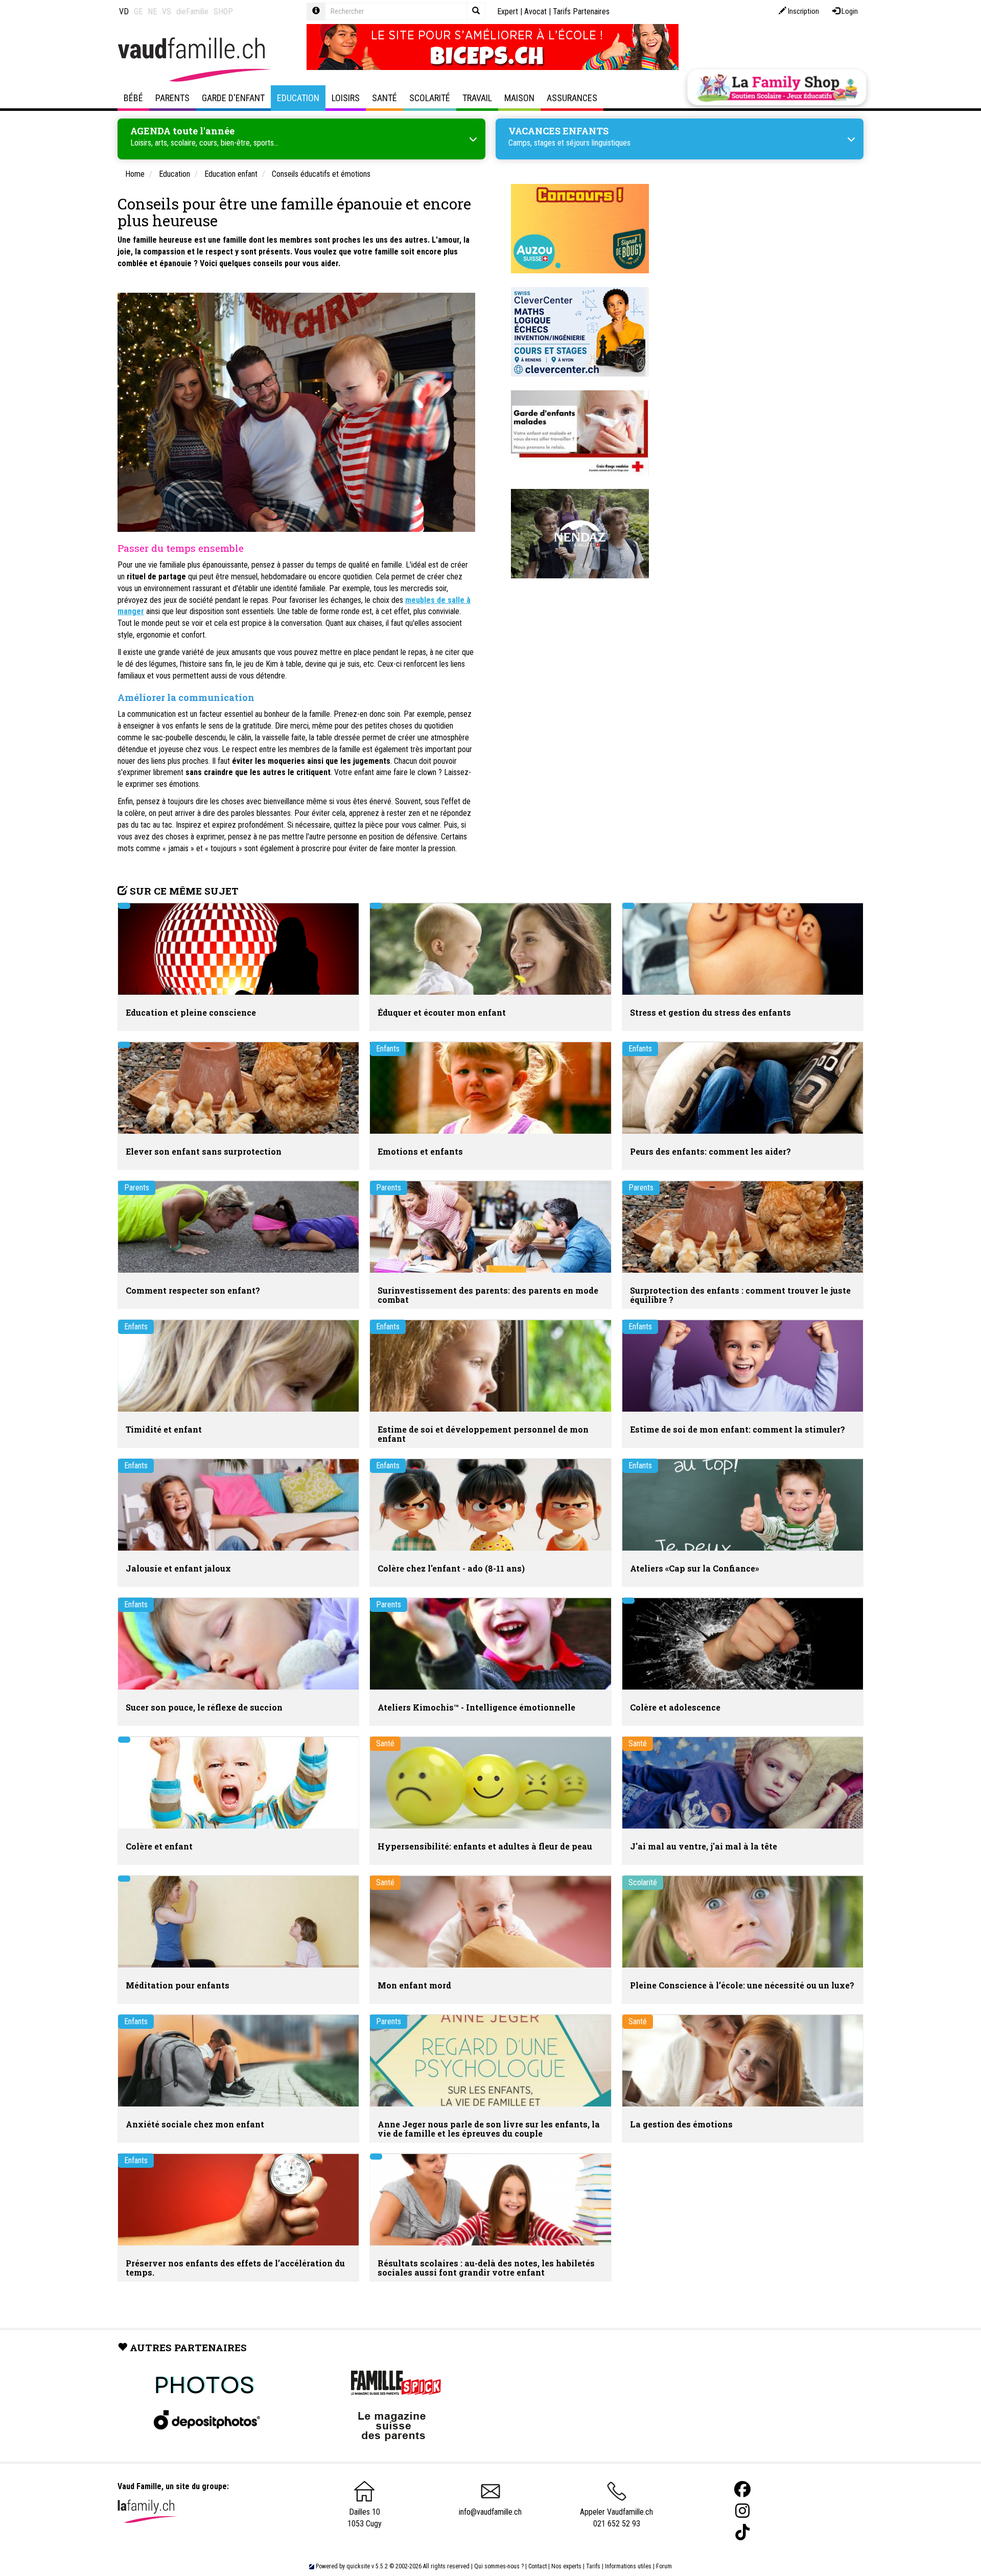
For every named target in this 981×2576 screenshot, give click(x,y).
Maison (519, 98)
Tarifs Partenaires (581, 11)
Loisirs (346, 98)
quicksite (358, 2566)
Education (298, 98)
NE (152, 11)
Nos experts (566, 2566)
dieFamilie (192, 11)
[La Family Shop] (777, 87)
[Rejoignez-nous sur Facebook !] (742, 2489)
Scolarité (430, 98)
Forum (664, 2566)
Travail (477, 98)
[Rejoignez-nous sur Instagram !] (742, 2511)
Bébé (133, 98)
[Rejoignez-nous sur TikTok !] (742, 2532)
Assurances (572, 98)
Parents (172, 98)
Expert (508, 11)
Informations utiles (628, 2566)
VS (167, 11)
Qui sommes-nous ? (499, 2566)
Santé (384, 98)
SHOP (223, 11)
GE (138, 11)
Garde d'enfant (233, 98)
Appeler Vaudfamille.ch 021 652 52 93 (616, 2518)
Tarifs (593, 2566)
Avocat (535, 11)
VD (124, 11)
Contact (538, 2566)
